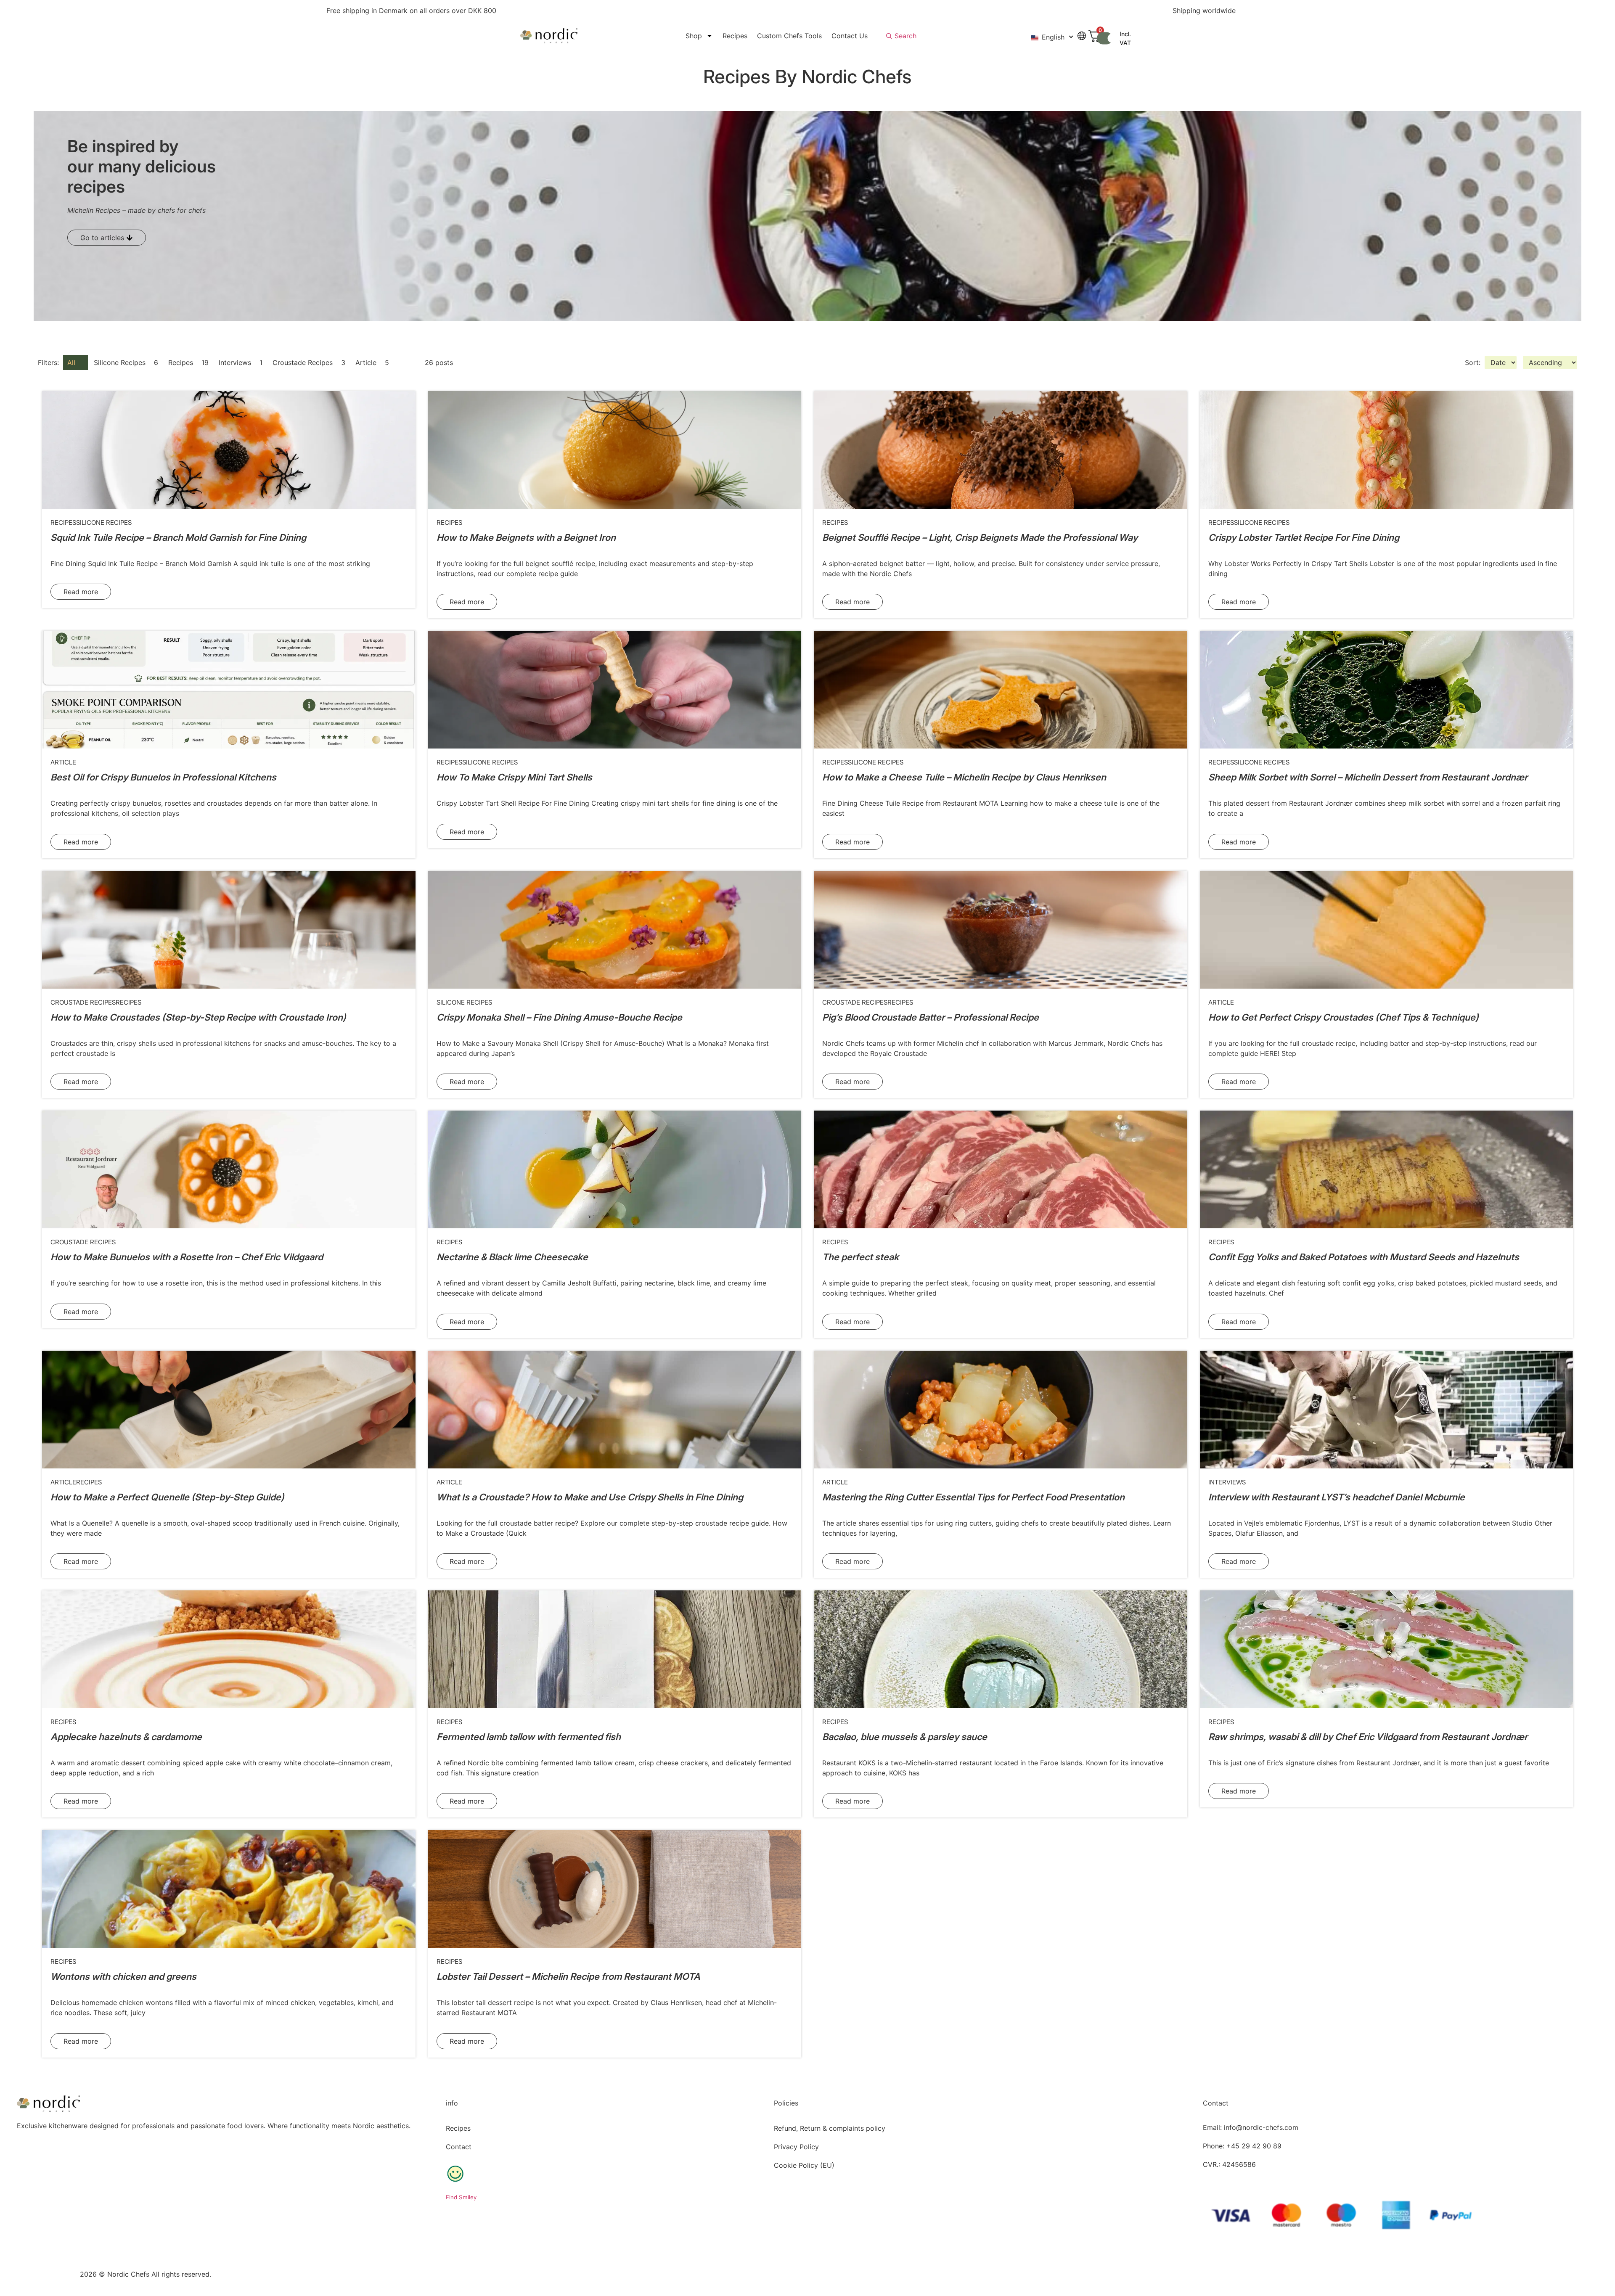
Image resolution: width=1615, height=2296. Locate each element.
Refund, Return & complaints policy (830, 2128)
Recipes (735, 36)
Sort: (1473, 362)
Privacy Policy (796, 2147)
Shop (694, 36)
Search (905, 36)
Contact (459, 2147)
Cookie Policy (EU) (804, 2165)
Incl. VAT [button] (1125, 38)
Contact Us (850, 36)
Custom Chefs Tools (789, 36)
